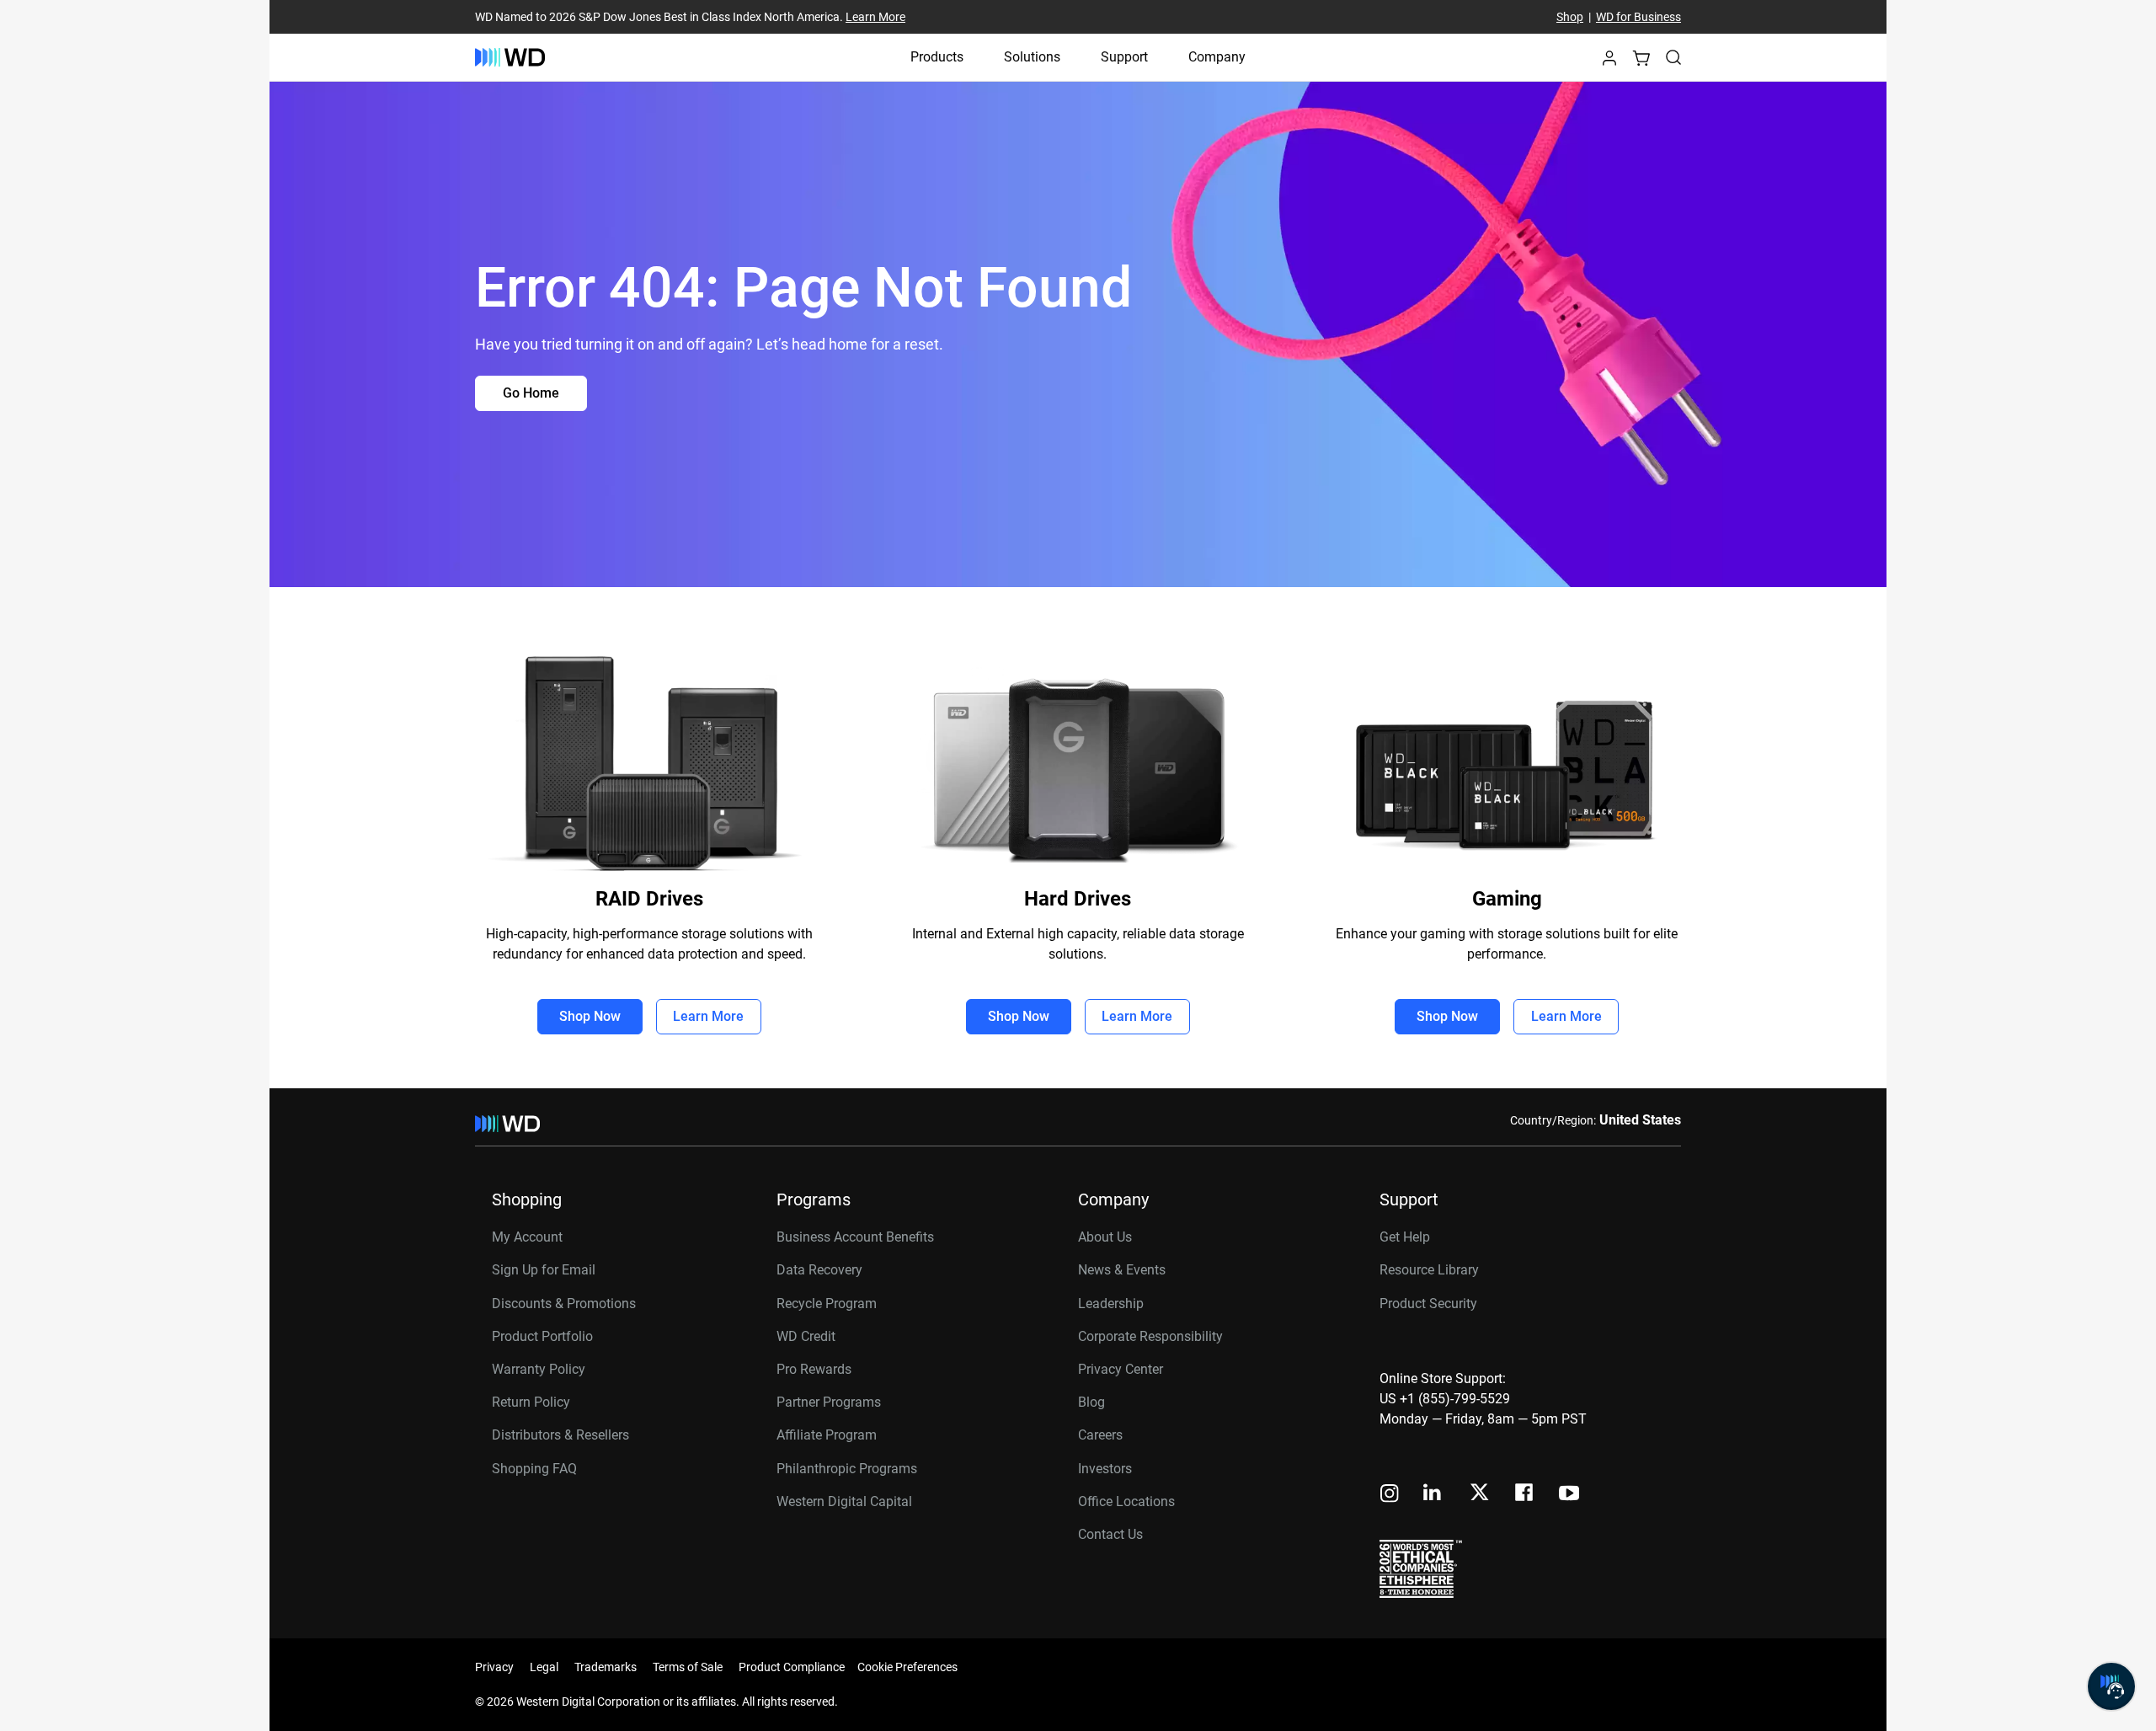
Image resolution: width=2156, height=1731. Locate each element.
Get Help (1405, 1237)
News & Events (1122, 1270)
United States (1640, 1120)
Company (1217, 57)
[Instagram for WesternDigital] (1390, 1495)
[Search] (1673, 57)
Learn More (875, 17)
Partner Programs (829, 1402)
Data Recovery (819, 1270)
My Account (527, 1237)
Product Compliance (792, 1667)
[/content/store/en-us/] (510, 57)
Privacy (494, 1667)
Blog (1091, 1402)
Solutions (1032, 57)
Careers (1100, 1435)
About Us (1105, 1237)
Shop (1570, 17)
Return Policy (531, 1402)
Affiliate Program (827, 1435)
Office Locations (1126, 1501)
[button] (1609, 63)
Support (1124, 57)
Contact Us (1110, 1534)
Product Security (1428, 1304)
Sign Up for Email (544, 1270)
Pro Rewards (814, 1369)
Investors (1105, 1469)
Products (937, 57)
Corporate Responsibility (1150, 1336)
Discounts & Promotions (564, 1304)
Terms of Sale (688, 1667)
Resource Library (1429, 1270)
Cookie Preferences (907, 1667)
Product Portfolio (542, 1336)
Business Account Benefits (855, 1237)
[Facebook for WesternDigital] (1525, 1495)
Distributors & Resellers (560, 1435)
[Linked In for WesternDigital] (1433, 1495)
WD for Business (1638, 17)
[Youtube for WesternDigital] (1569, 1495)
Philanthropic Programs (847, 1469)
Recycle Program (827, 1304)
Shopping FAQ (534, 1469)
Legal (544, 1667)
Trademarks (606, 1667)
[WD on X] (1479, 1493)
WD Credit (806, 1336)
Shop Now (590, 1016)
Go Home (531, 393)
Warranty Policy (539, 1369)
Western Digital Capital (844, 1501)
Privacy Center (1121, 1369)
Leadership (1111, 1304)
